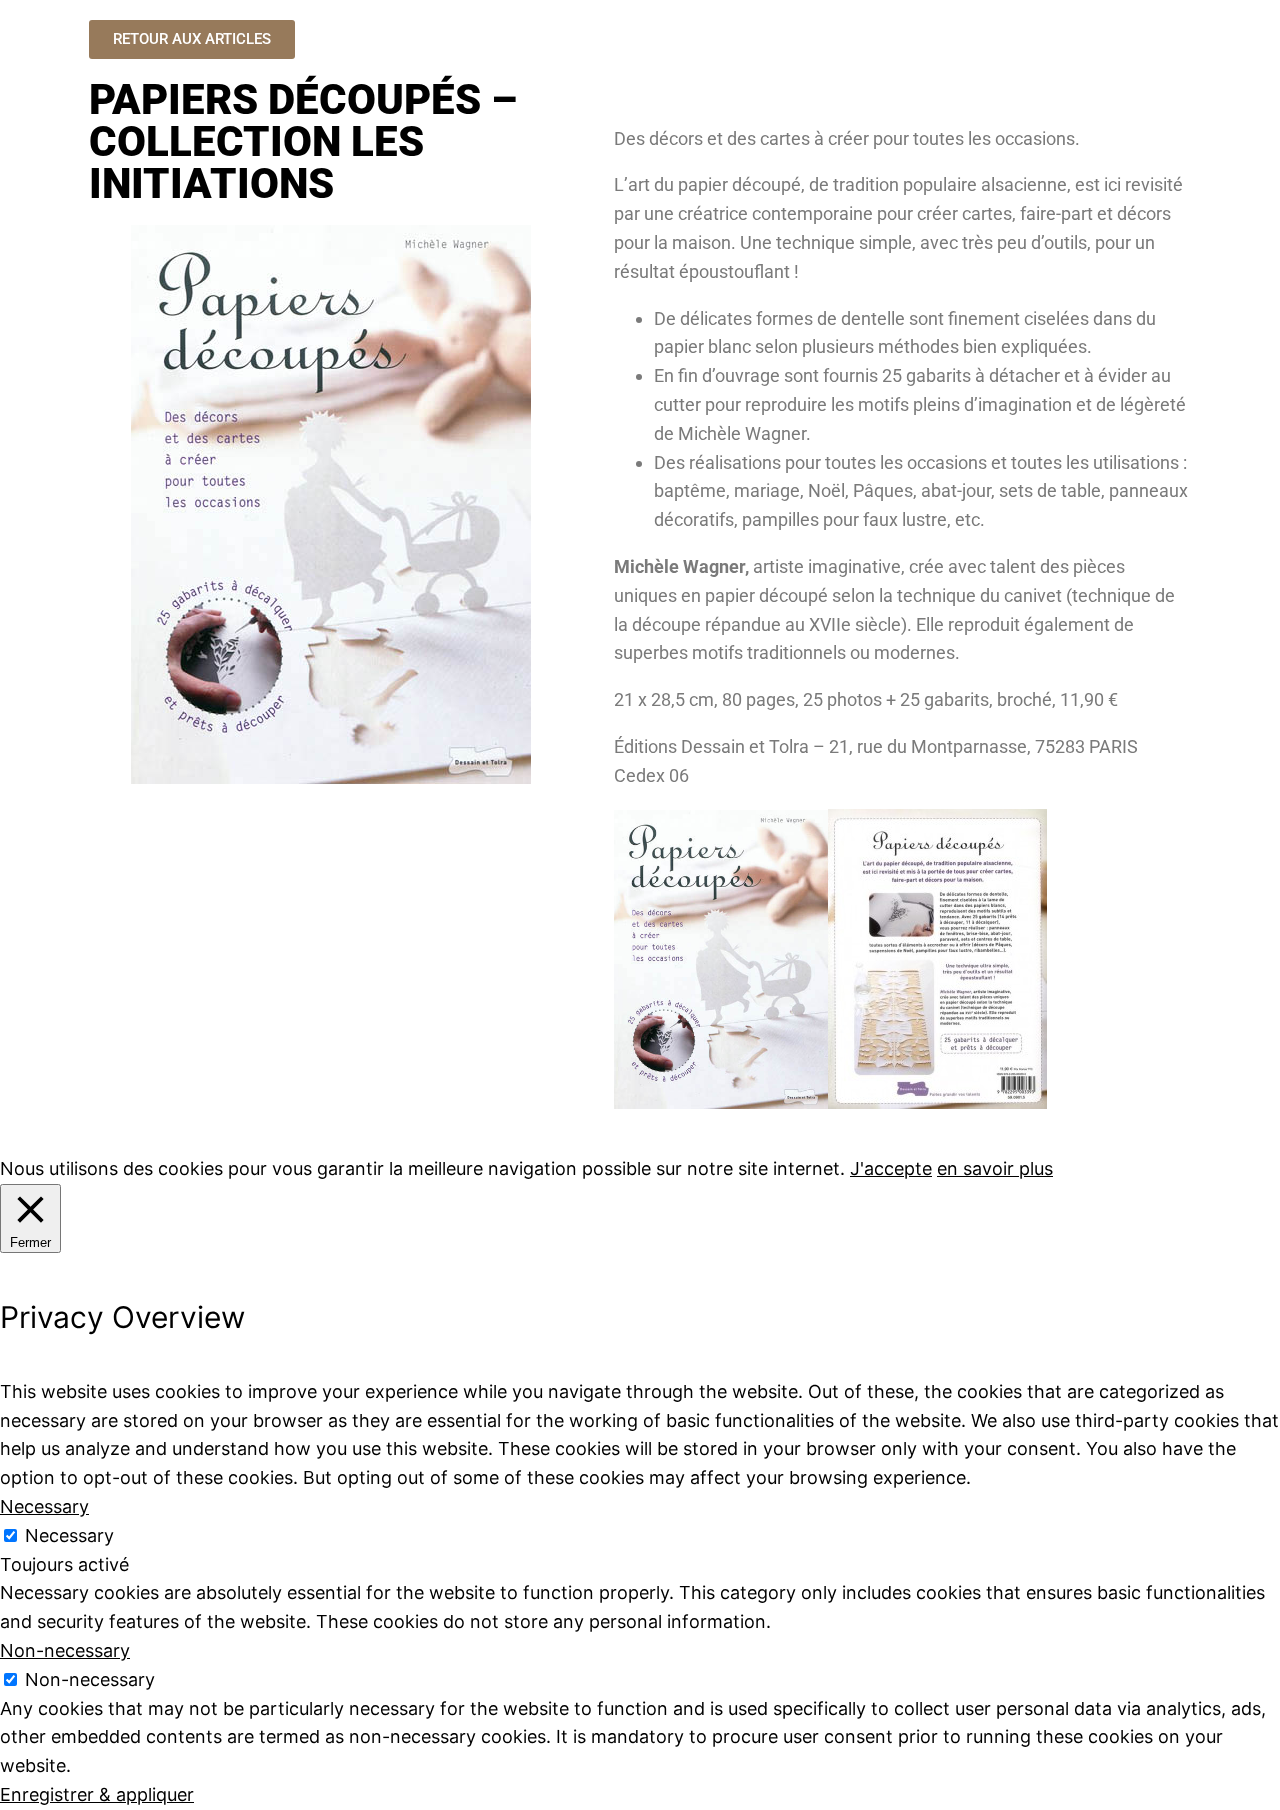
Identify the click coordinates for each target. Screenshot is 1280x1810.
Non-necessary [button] (65, 1650)
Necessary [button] (44, 1506)
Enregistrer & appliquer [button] (97, 1794)
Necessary (69, 1535)
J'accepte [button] (891, 1168)
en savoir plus (995, 1168)
